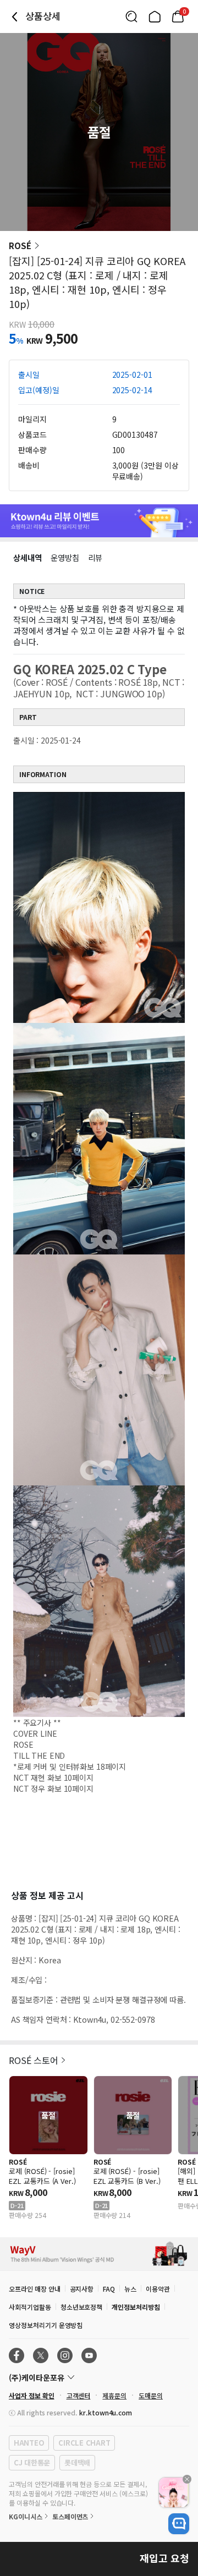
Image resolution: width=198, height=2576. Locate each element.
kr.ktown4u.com (106, 2412)
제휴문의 (114, 2395)
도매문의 (151, 2395)
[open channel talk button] (179, 2524)
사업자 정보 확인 (32, 2395)
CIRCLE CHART (84, 2443)
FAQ (109, 2289)
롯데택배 (77, 2462)
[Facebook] (16, 2355)
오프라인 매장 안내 (35, 2289)
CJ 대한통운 (32, 2462)
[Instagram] (65, 2355)
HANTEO (29, 2443)
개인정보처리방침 (136, 2307)
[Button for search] (131, 16)
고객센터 (79, 2395)
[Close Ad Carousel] (187, 2479)
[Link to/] (155, 16)
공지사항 (82, 2289)
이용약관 (158, 2289)
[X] (41, 2355)
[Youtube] (89, 2355)
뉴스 (130, 2289)
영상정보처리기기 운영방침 (46, 2325)
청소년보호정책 (82, 2307)
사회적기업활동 (30, 2307)
